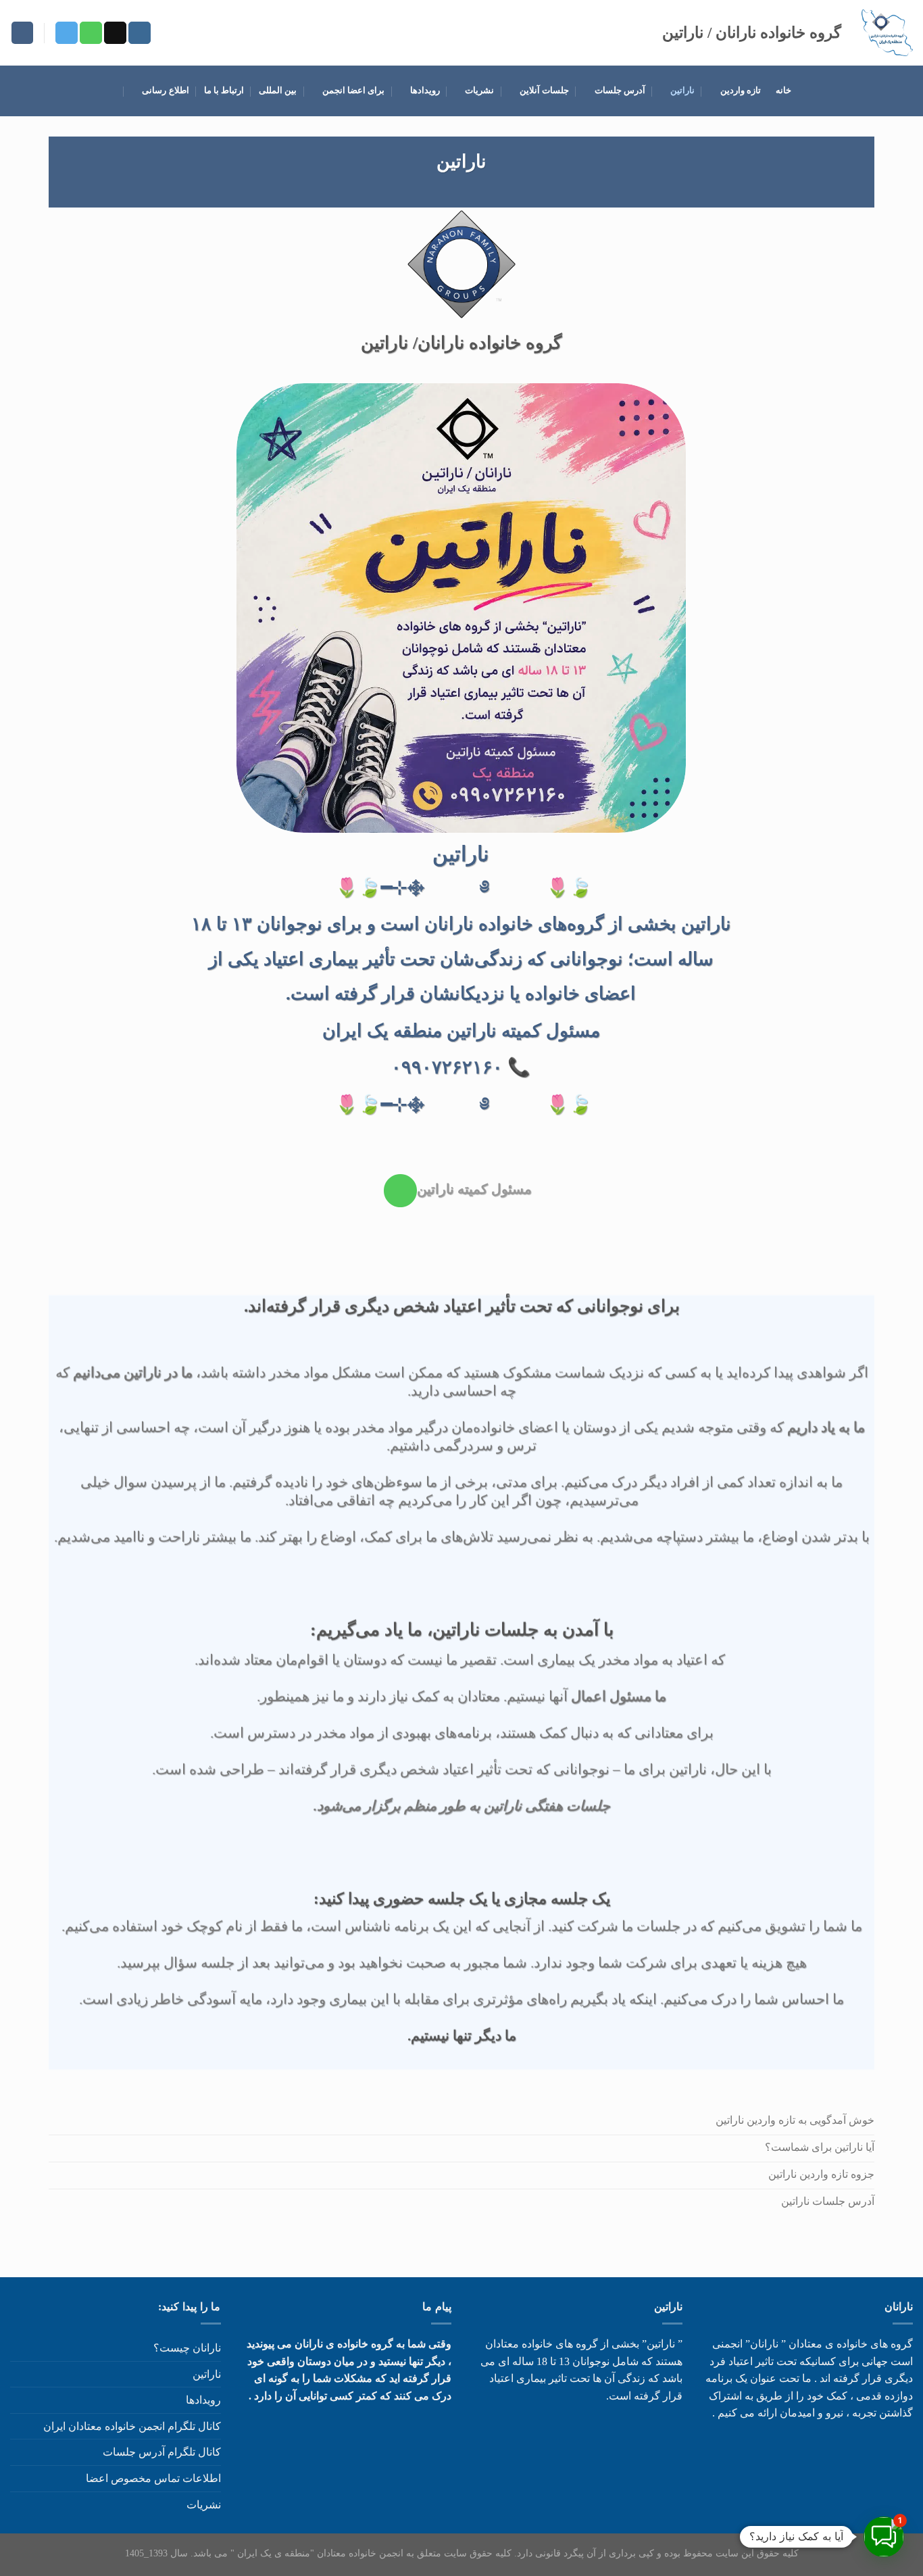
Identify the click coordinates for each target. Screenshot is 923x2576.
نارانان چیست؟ (187, 2348)
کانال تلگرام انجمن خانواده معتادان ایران (132, 2426)
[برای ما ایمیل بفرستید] (115, 33)
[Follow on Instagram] (140, 33)
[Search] (22, 33)
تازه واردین (741, 91)
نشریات (479, 91)
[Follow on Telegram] (67, 33)
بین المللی (278, 91)
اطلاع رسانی (165, 91)
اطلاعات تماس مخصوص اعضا (153, 2478)
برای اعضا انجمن (354, 91)
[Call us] (91, 33)
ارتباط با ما (224, 91)
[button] (884, 2537)
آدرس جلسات (620, 91)
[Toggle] (16, 2504)
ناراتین (682, 91)
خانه (783, 91)
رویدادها (425, 91)
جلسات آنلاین (544, 91)
